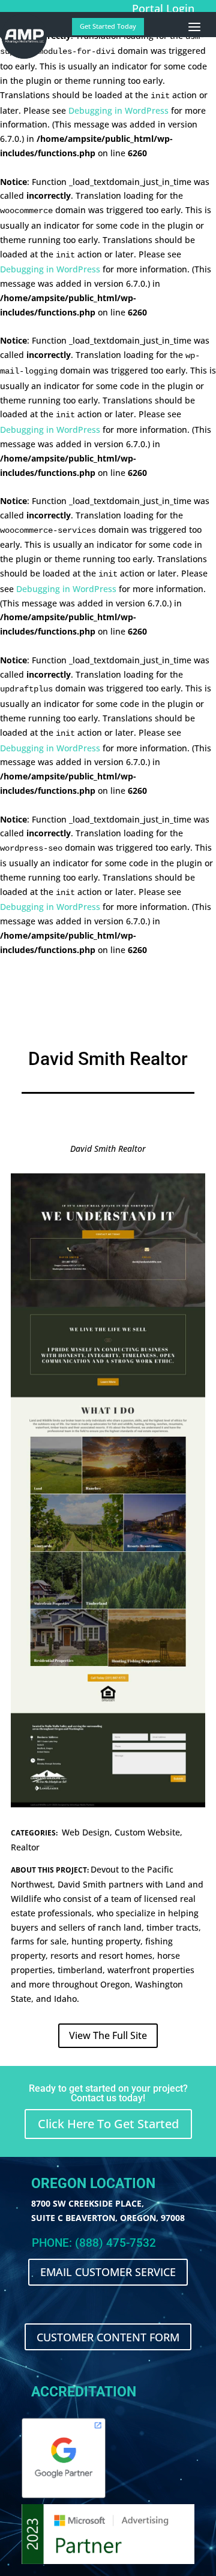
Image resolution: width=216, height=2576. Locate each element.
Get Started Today (108, 26)
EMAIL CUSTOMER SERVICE (108, 2272)
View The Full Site (108, 2035)
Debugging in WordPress (118, 110)
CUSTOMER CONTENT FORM (108, 2337)
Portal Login (163, 8)
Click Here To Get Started (108, 2124)
